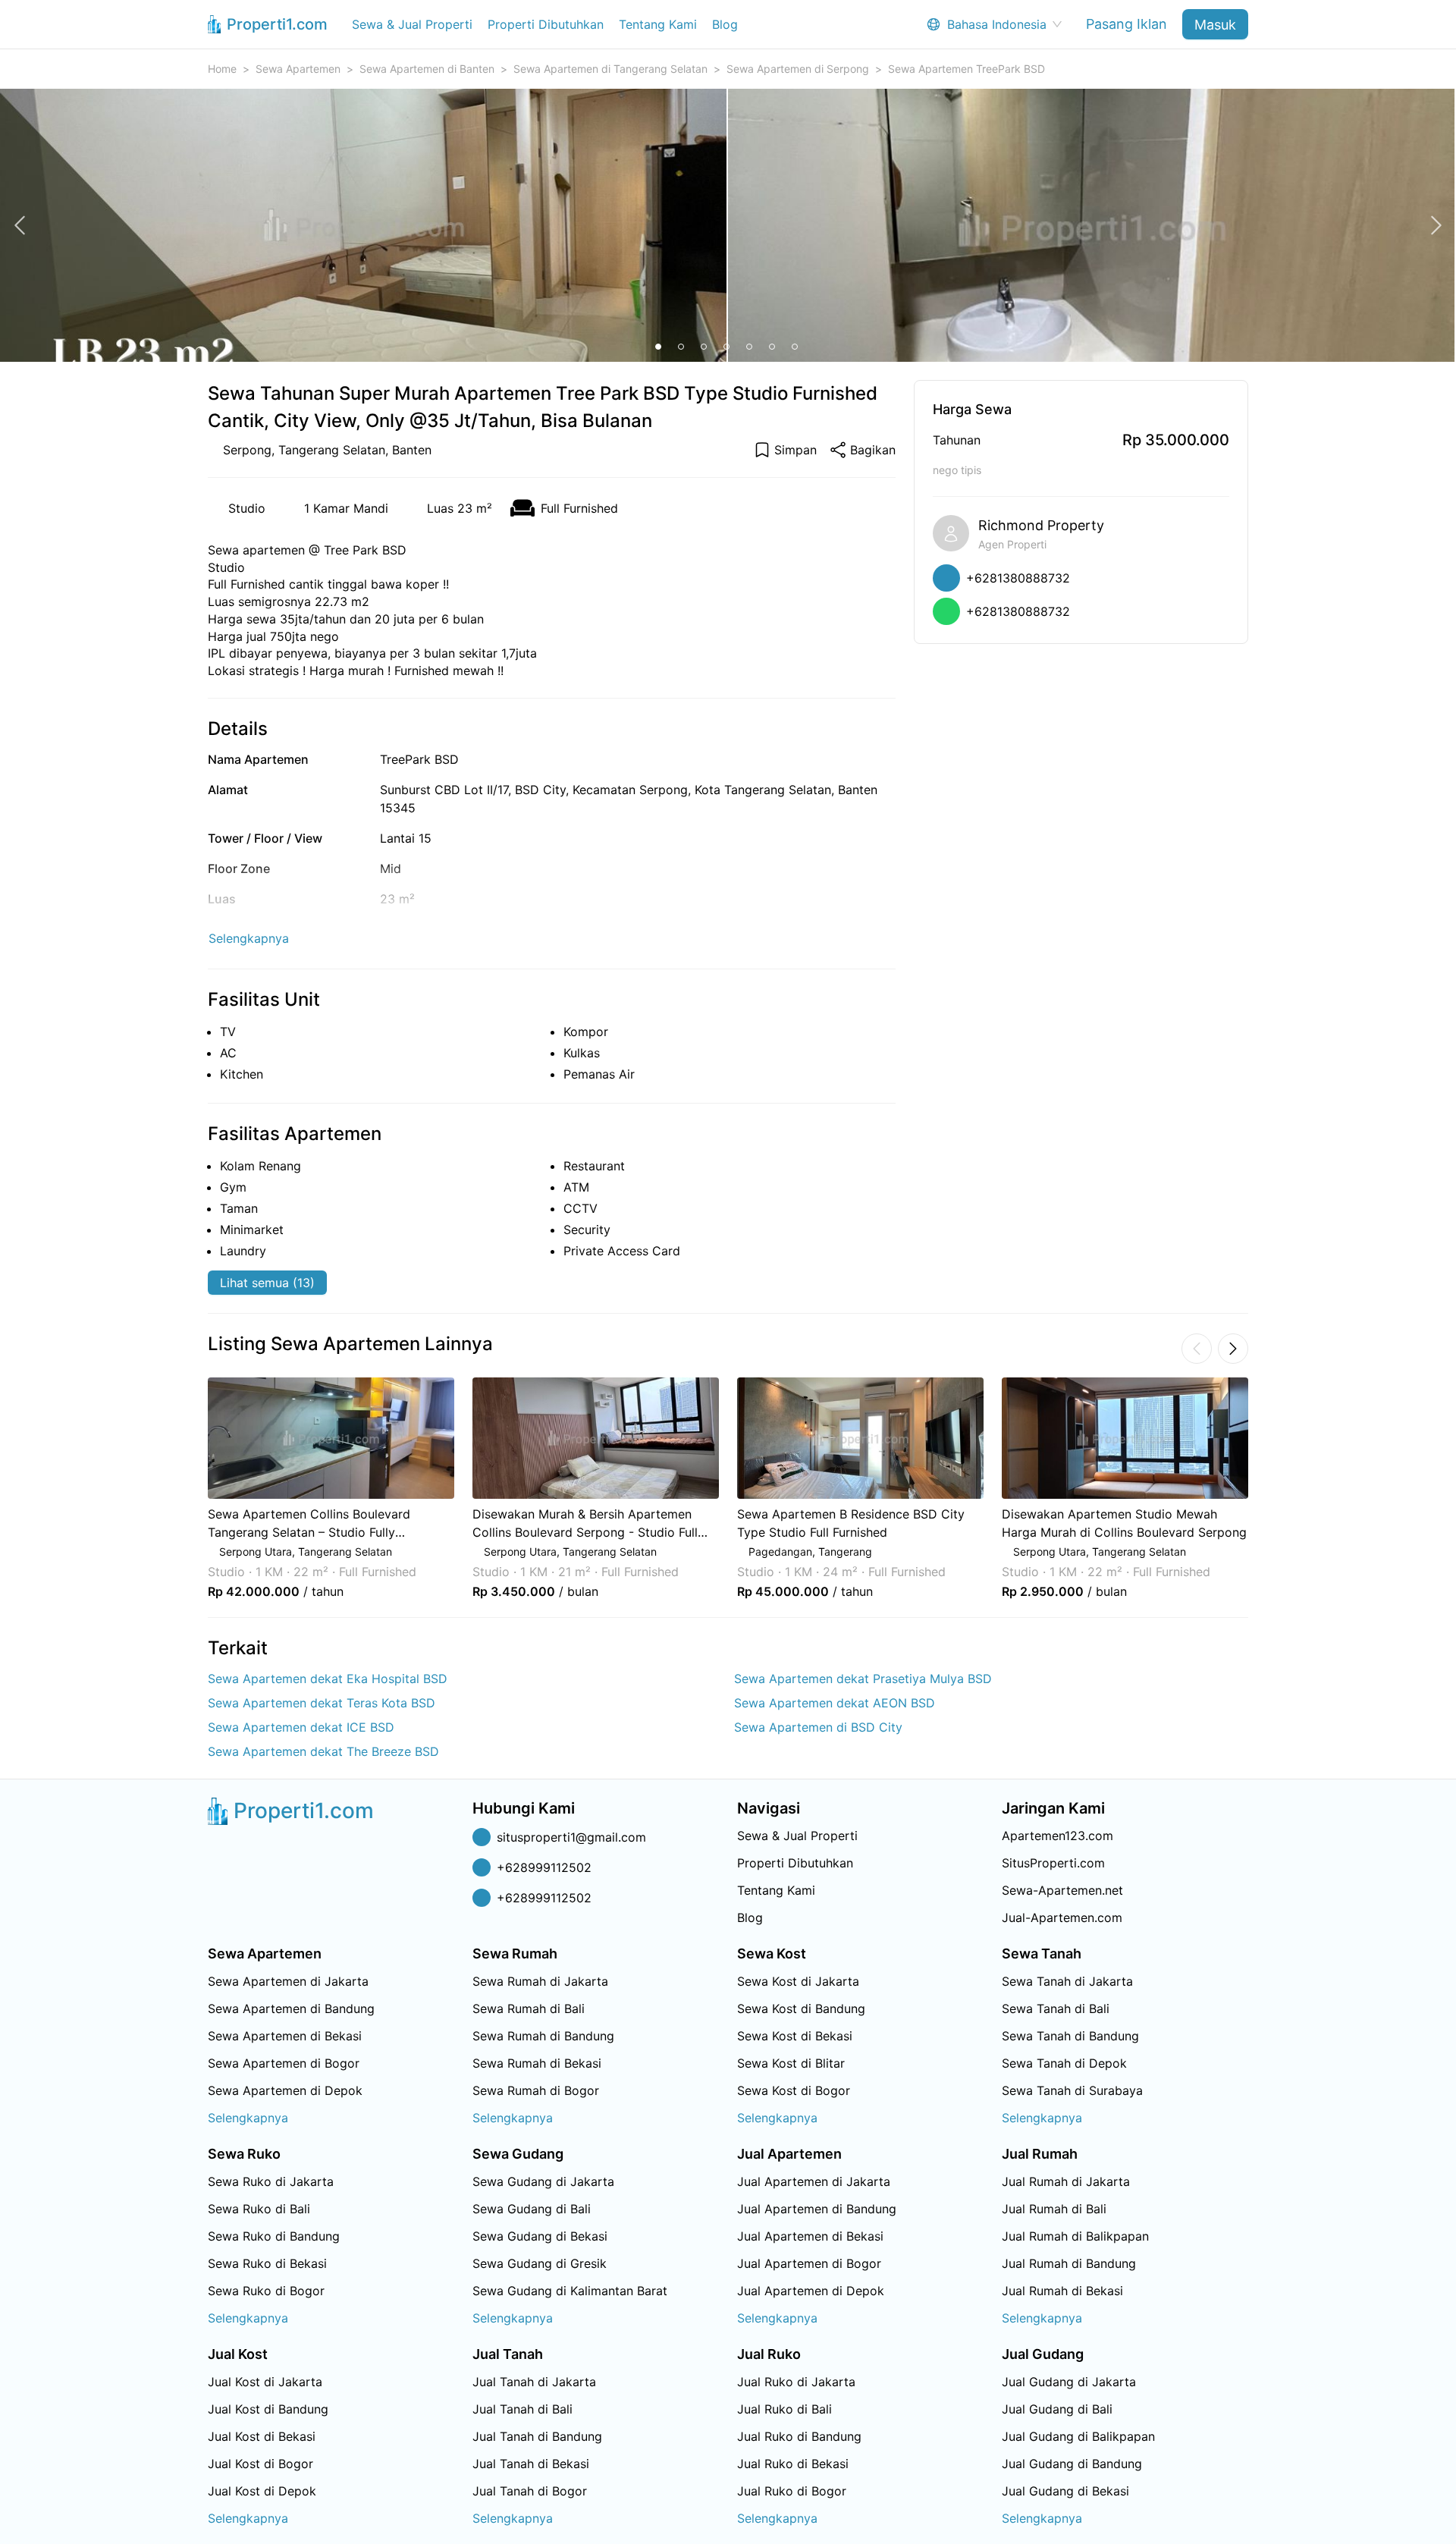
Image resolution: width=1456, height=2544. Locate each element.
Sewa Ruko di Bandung (274, 2236)
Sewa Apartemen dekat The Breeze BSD (323, 1751)
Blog (725, 24)
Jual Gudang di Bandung (1072, 2464)
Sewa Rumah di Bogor (536, 2090)
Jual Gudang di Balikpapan (1078, 2436)
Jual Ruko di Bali (784, 2409)
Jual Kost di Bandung (268, 2409)
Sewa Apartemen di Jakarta (288, 1981)
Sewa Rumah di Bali (529, 2009)
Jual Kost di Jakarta (265, 2382)
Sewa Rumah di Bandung (543, 2036)
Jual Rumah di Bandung (1069, 2263)
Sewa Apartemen (298, 69)
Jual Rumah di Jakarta (1066, 2181)
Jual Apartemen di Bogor (809, 2263)
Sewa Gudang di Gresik (540, 2263)
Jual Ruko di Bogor (792, 2491)
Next (1269, 1488)
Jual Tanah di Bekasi (531, 2464)
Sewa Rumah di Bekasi (537, 2063)
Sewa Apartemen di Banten (427, 69)
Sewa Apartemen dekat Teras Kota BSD (322, 1703)
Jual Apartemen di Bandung (817, 2209)
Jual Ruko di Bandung (799, 2436)
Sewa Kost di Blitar (791, 2063)
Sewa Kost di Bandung (801, 2009)
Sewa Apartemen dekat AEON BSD (835, 1703)
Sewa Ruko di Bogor (266, 2291)
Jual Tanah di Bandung (537, 2436)
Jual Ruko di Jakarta (796, 2382)
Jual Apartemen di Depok (811, 2291)
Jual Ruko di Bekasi (793, 2464)
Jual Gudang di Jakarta (1069, 2382)
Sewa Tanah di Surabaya (1072, 2090)
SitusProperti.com (1053, 1863)
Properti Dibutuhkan (546, 24)
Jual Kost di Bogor (260, 2464)
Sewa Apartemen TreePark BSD (966, 69)
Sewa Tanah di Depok (1064, 2063)
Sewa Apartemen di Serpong (798, 69)
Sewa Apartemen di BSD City (818, 1727)
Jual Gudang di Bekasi (1065, 2491)
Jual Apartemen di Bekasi (810, 2236)
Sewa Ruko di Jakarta (271, 2181)
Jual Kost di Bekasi (262, 2436)
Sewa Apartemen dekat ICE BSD (301, 1727)
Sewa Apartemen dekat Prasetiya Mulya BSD (863, 1679)
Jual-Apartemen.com (1062, 1917)
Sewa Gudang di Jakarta (543, 2181)
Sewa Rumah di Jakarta (540, 1981)
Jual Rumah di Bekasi (1062, 2291)
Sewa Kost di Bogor (794, 2090)
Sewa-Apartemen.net (1062, 1890)
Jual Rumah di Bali (1054, 2209)
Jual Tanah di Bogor (530, 2491)
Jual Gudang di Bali (1057, 2409)
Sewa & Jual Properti (412, 24)
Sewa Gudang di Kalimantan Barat (570, 2291)
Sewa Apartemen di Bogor (284, 2063)
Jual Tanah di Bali (522, 2409)
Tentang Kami (658, 24)
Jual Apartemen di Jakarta (814, 2181)
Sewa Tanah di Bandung (1070, 2036)
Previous (187, 1488)
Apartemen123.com (1057, 1836)
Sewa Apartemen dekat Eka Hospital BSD (328, 1679)
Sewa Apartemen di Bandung (291, 2009)
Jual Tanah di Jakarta (534, 2382)
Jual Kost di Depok (262, 2491)
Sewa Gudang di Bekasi (540, 2236)
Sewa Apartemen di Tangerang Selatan (610, 69)
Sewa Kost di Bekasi (795, 2036)
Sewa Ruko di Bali (259, 2209)
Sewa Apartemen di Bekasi (285, 2036)
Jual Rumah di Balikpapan (1075, 2236)
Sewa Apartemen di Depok (285, 2090)
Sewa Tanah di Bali (1056, 2009)
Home (222, 69)
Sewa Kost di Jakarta (798, 1981)
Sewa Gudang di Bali (532, 2209)
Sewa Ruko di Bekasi (267, 2263)
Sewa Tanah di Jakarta (1067, 1981)
